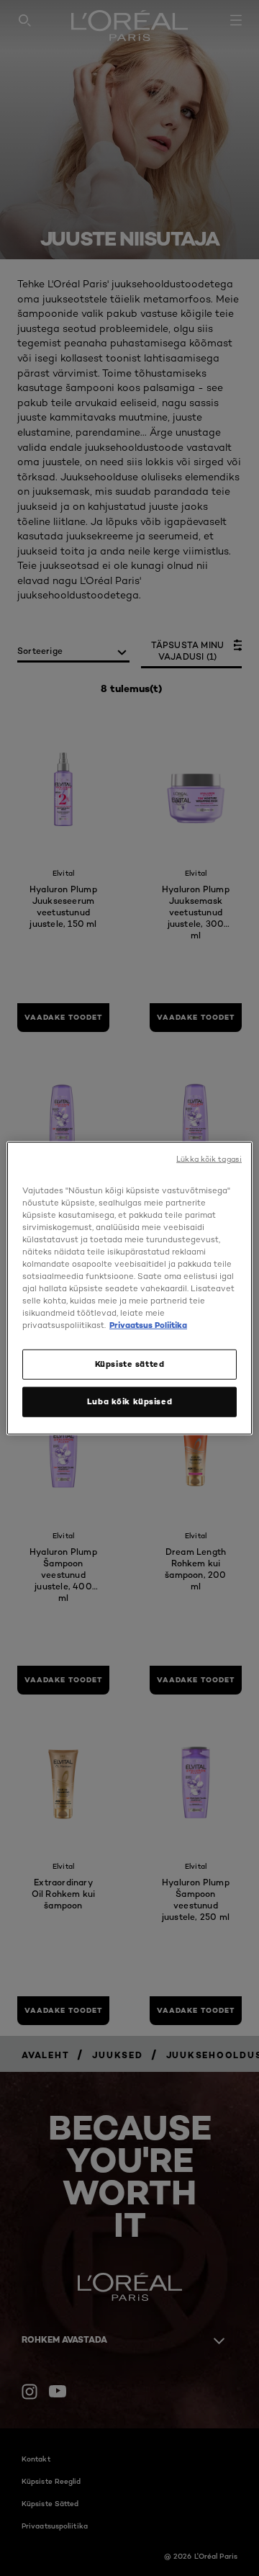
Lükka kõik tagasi (209, 1158)
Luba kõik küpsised (129, 1401)
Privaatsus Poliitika (148, 1325)
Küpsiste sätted (130, 1364)
